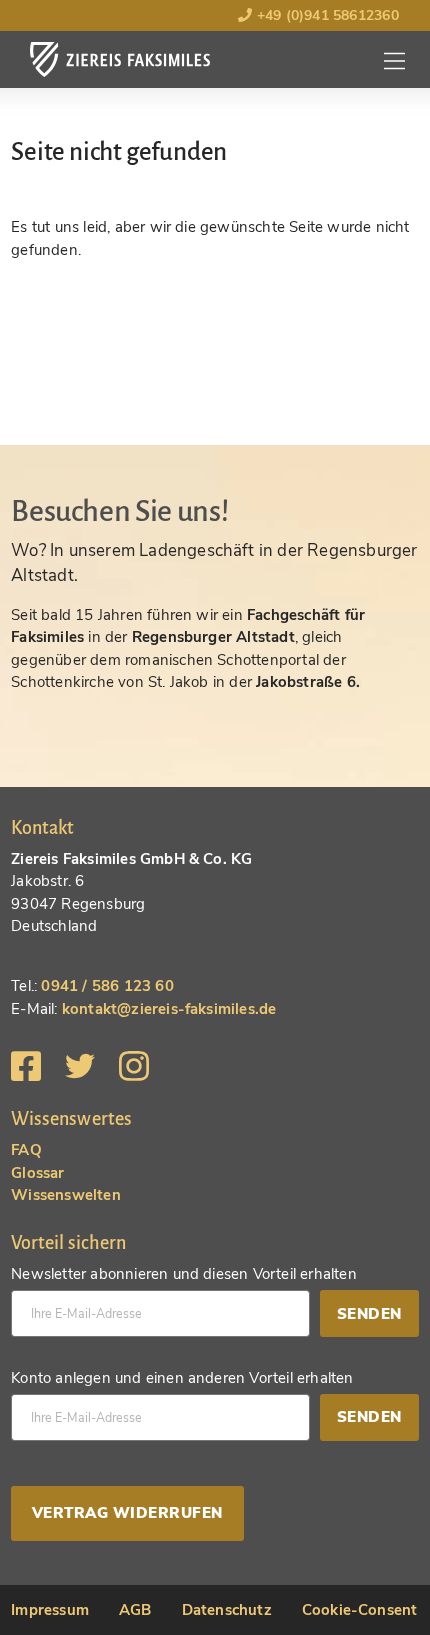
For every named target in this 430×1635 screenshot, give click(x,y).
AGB (135, 1610)
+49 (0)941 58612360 (325, 15)
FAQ (26, 1150)
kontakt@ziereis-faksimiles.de (169, 1009)
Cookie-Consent (360, 1610)
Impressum (50, 1610)
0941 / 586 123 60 (107, 986)
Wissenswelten (66, 1195)
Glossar (37, 1173)
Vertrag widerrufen (127, 1513)
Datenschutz (227, 1610)
